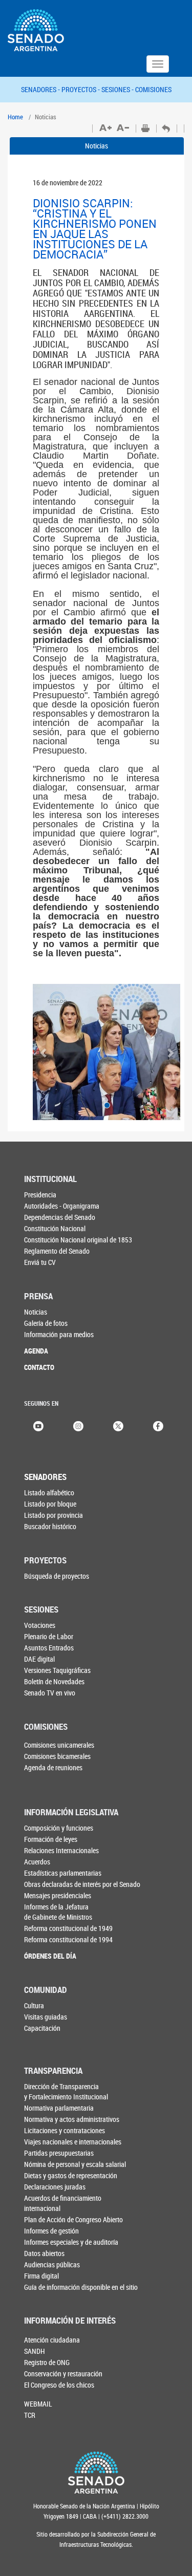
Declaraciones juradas (55, 2187)
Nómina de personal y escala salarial (75, 2164)
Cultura (34, 2005)
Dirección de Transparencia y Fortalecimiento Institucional (66, 2091)
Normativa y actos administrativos (72, 2119)
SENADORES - (41, 89)
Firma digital (41, 2276)
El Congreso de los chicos (59, 2385)
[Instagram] (78, 1425)
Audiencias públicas (52, 2264)
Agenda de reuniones (53, 1767)
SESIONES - (118, 89)
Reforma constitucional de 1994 (68, 1939)
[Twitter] (118, 1425)
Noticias (97, 146)
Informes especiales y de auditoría (71, 2242)
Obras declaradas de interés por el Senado (82, 1884)
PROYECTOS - (81, 89)
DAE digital (39, 1659)
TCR (30, 2415)
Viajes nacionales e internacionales (73, 2142)
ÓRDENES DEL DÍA (50, 1956)
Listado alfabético (49, 1493)
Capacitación (42, 2028)
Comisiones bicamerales (57, 1756)
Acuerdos (37, 1862)
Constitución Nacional (55, 1228)
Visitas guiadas (46, 2017)
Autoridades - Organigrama (62, 1206)
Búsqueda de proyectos (57, 1576)
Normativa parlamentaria (59, 2108)
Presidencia (40, 1195)
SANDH (35, 2351)
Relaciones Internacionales (61, 1850)
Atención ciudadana (52, 2340)
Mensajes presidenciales (58, 1895)
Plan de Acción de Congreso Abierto (73, 2219)
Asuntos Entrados (49, 1648)
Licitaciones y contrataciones (65, 2130)
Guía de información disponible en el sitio (81, 2287)
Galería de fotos (46, 1323)
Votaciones (40, 1625)
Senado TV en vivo (50, 1693)
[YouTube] (38, 1425)
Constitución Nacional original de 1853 (78, 1240)
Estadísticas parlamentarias (63, 1873)
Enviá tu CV (40, 1262)
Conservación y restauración (63, 2374)
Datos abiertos (44, 2253)
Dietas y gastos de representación (71, 2175)
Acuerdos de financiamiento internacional (63, 2203)
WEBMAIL (38, 2404)
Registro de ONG (47, 2362)
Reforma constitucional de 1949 (68, 1928)
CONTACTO (39, 1367)
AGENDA (36, 1351)
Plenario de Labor (49, 1636)
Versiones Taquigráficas (57, 1670)
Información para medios (59, 1334)
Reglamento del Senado (57, 1251)
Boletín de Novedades (54, 1681)
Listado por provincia (54, 1515)
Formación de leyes (51, 1839)
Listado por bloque (50, 1504)
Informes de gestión (51, 2231)
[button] (44, 1052)
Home (15, 117)
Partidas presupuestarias (59, 2153)
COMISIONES (153, 89)
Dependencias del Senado (60, 1217)
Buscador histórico (50, 1526)
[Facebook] (158, 1425)
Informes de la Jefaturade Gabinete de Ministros (58, 1912)
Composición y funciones (59, 1828)
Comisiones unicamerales (59, 1745)
